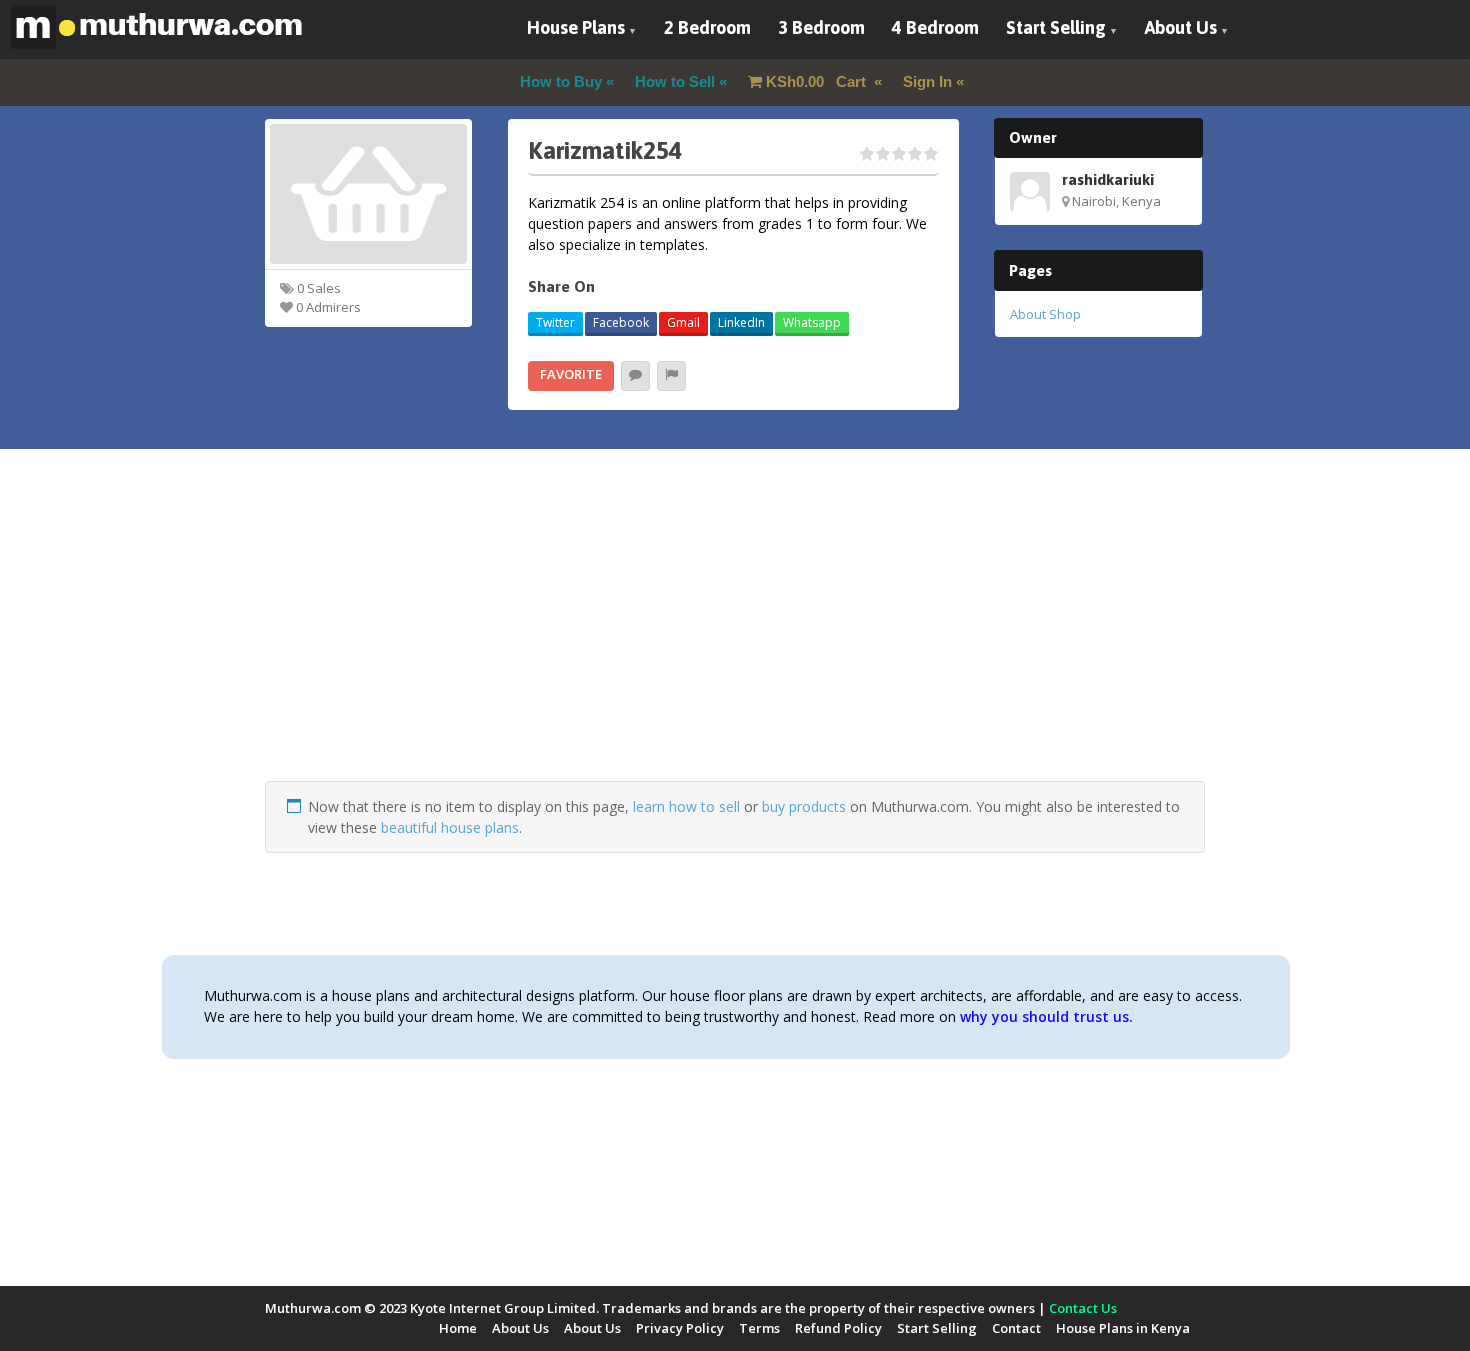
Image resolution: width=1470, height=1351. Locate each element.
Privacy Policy (680, 1328)
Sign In (927, 81)
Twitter (555, 322)
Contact (1016, 1328)
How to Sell (675, 81)
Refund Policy (838, 1328)
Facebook (621, 322)
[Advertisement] (735, 641)
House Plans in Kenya (1123, 1328)
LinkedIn (741, 322)
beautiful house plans (450, 827)
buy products (804, 806)
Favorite (571, 374)
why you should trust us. (1046, 1016)
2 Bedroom (707, 27)
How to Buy (561, 81)
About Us (1181, 27)
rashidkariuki (1108, 179)
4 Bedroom (935, 27)
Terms (759, 1328)
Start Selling (1056, 27)
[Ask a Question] (635, 376)
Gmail (683, 322)
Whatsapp (812, 322)
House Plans (576, 27)
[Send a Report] (671, 376)
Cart (818, 81)
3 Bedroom (821, 27)
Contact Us (1083, 1308)
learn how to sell (686, 806)
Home (458, 1328)
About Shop (1045, 314)
